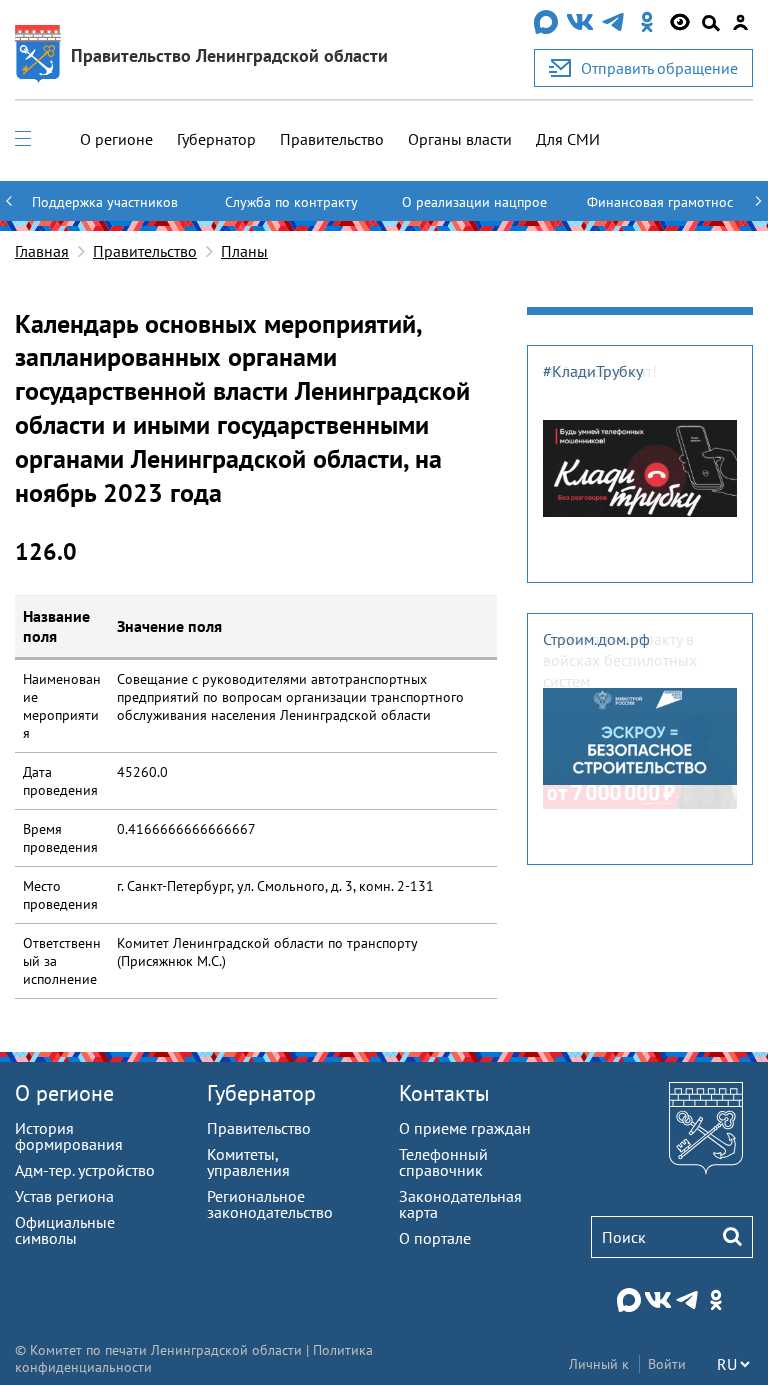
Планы (244, 251)
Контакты (444, 1093)
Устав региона (64, 1196)
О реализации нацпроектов (474, 211)
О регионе (116, 139)
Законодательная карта (460, 1204)
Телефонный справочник (443, 1162)
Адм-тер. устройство (85, 1170)
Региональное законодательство (270, 1204)
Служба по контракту (291, 202)
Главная (42, 251)
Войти (667, 1364)
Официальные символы (65, 1230)
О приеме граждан (465, 1128)
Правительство (332, 139)
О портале (435, 1238)
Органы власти (460, 139)
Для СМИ (568, 139)
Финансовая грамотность (660, 211)
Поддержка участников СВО (105, 211)
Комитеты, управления (248, 1162)
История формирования (69, 1136)
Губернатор (216, 139)
